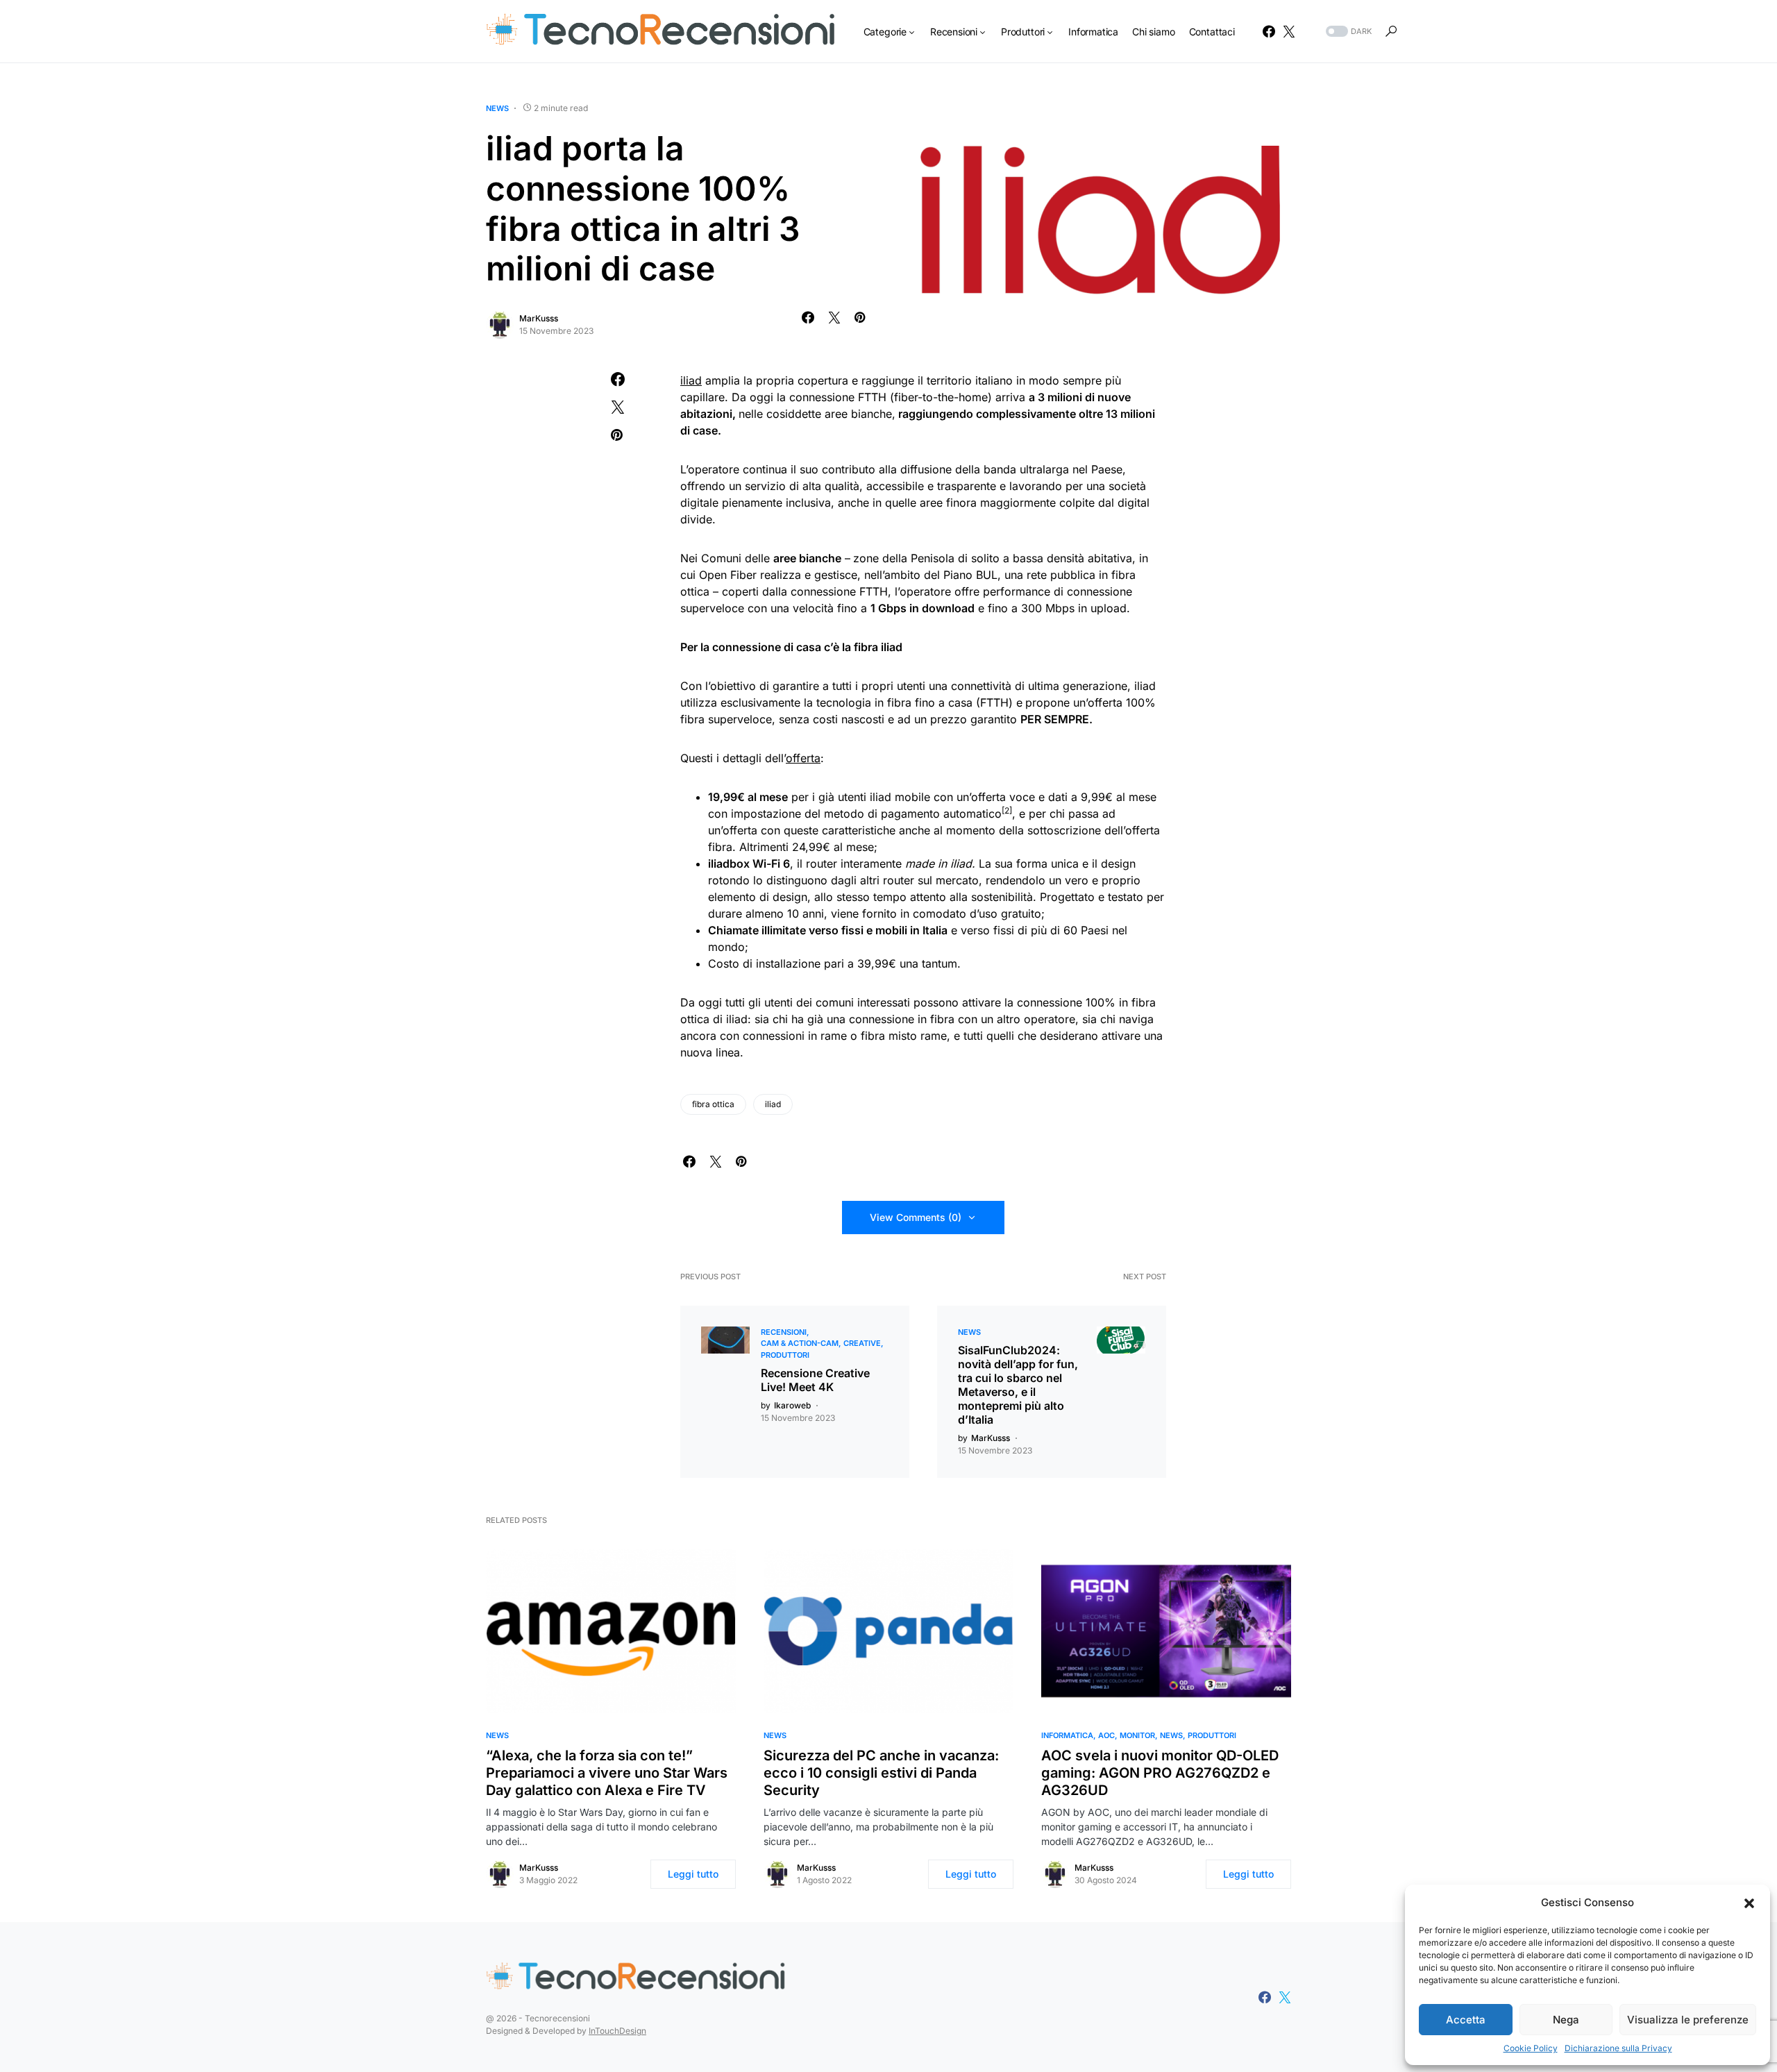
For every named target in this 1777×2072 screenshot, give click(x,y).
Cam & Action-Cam (800, 1343)
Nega (1566, 2020)
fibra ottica (713, 1104)
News (497, 108)
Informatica (1067, 1735)
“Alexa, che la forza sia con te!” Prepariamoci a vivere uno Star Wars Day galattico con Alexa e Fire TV (607, 1773)
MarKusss (539, 318)
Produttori (785, 1355)
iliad (691, 380)
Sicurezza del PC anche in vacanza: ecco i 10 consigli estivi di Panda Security (881, 1773)
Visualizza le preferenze (1688, 2020)
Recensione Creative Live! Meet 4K (815, 1380)
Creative (862, 1343)
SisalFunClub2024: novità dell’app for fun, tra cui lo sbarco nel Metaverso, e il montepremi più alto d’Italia (1018, 1385)
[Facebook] (1269, 31)
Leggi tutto (693, 1874)
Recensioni (784, 1332)
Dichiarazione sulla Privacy (1618, 2048)
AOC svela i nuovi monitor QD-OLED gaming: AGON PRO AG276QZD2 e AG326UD (1160, 1773)
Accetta (1466, 2020)
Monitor (1137, 1735)
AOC (1106, 1735)
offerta (803, 758)
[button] (1749, 1903)
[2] (1007, 810)
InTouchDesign (617, 2031)
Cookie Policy (1531, 2048)
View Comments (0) (916, 1217)
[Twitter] (1289, 31)
